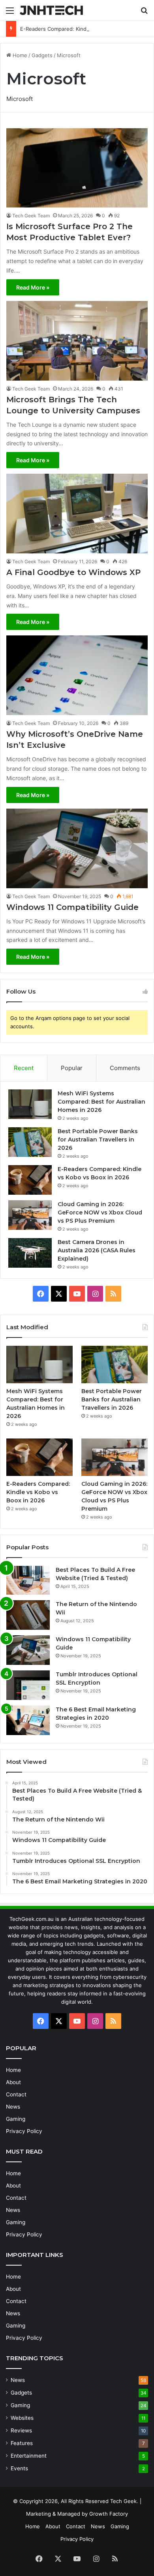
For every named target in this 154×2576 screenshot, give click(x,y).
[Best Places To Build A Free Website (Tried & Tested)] (28, 1580)
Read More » (33, 287)
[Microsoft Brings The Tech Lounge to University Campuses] (77, 341)
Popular (72, 1068)
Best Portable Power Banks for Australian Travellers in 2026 (98, 1139)
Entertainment (29, 2456)
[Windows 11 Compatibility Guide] (77, 848)
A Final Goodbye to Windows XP (73, 572)
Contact (16, 2094)
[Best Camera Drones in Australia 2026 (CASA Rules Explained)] (30, 1253)
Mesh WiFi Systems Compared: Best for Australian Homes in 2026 (101, 1102)
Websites (22, 2418)
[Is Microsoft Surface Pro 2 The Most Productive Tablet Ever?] (77, 168)
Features (22, 2443)
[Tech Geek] (51, 10)
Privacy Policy (24, 2131)
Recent (24, 1068)
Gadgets (42, 55)
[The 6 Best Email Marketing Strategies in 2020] (28, 1720)
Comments (125, 1068)
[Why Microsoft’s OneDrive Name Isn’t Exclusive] (77, 675)
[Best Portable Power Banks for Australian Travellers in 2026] (30, 1142)
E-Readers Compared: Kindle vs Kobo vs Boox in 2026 (86, 29)
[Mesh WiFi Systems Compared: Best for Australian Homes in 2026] (30, 1104)
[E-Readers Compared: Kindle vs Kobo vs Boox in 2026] (30, 1180)
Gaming (16, 2119)
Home (19, 55)
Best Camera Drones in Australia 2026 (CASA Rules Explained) (97, 1250)
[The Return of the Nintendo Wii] (28, 1615)
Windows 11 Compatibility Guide (72, 907)
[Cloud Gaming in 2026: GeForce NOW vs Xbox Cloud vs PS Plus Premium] (30, 1215)
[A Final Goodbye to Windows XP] (77, 514)
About (13, 2082)
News (13, 2107)
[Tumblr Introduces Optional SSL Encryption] (28, 1685)
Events (19, 2468)
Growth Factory (109, 2514)
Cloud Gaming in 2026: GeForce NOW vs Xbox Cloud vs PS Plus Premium (100, 1212)
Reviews (21, 2430)
